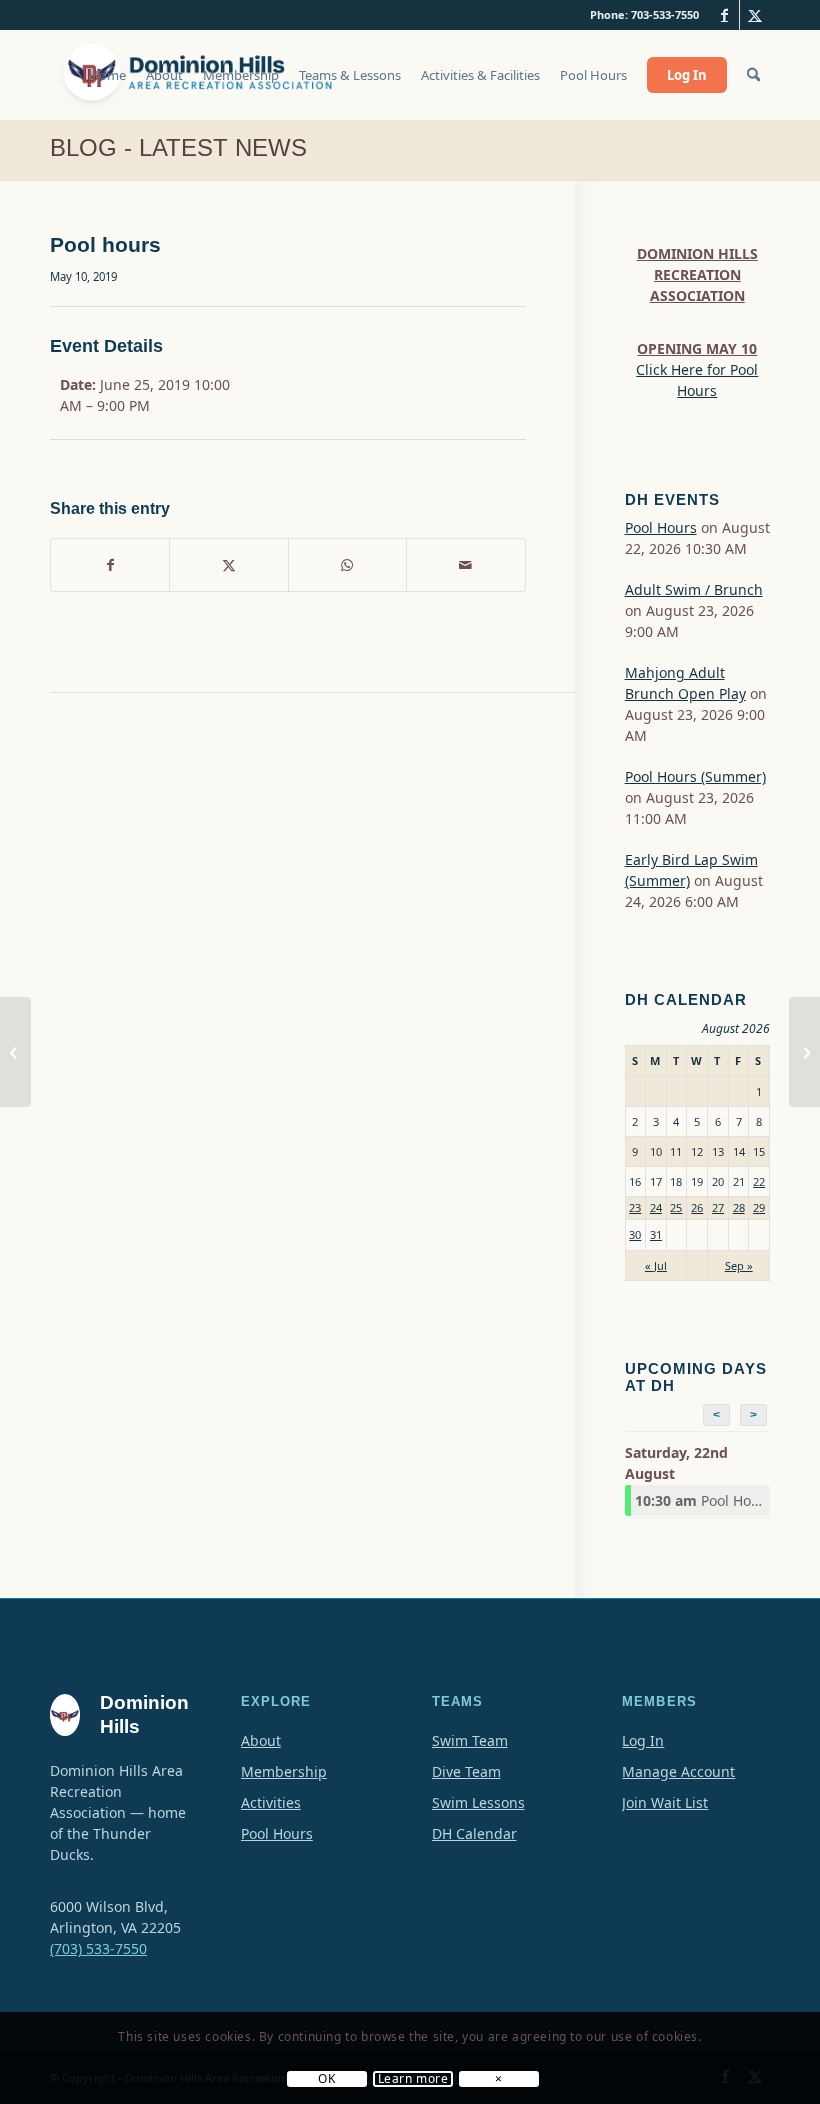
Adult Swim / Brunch (694, 589)
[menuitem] (107, 85)
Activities (271, 1802)
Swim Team (470, 1740)
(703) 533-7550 (98, 1948)
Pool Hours (661, 527)
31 (656, 1234)
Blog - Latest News (178, 147)
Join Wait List (665, 1802)
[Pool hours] (15, 1052)
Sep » (739, 1265)
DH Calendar (474, 1833)
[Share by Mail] (465, 565)
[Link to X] (755, 15)
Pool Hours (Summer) (695, 776)
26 (697, 1207)
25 (676, 1207)
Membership (284, 1771)
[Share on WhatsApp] (347, 565)
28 (739, 1207)
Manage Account (678, 1771)
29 (759, 1207)
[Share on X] (228, 565)
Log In (643, 1740)
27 (718, 1207)
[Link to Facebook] (724, 15)
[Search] (753, 75)
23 (635, 1207)
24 (656, 1207)
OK (326, 2079)
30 (635, 1234)
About (261, 1740)
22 (759, 1181)
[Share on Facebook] (110, 565)
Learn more (413, 2079)
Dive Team (466, 1771)
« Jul (656, 1265)
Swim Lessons (478, 1802)
